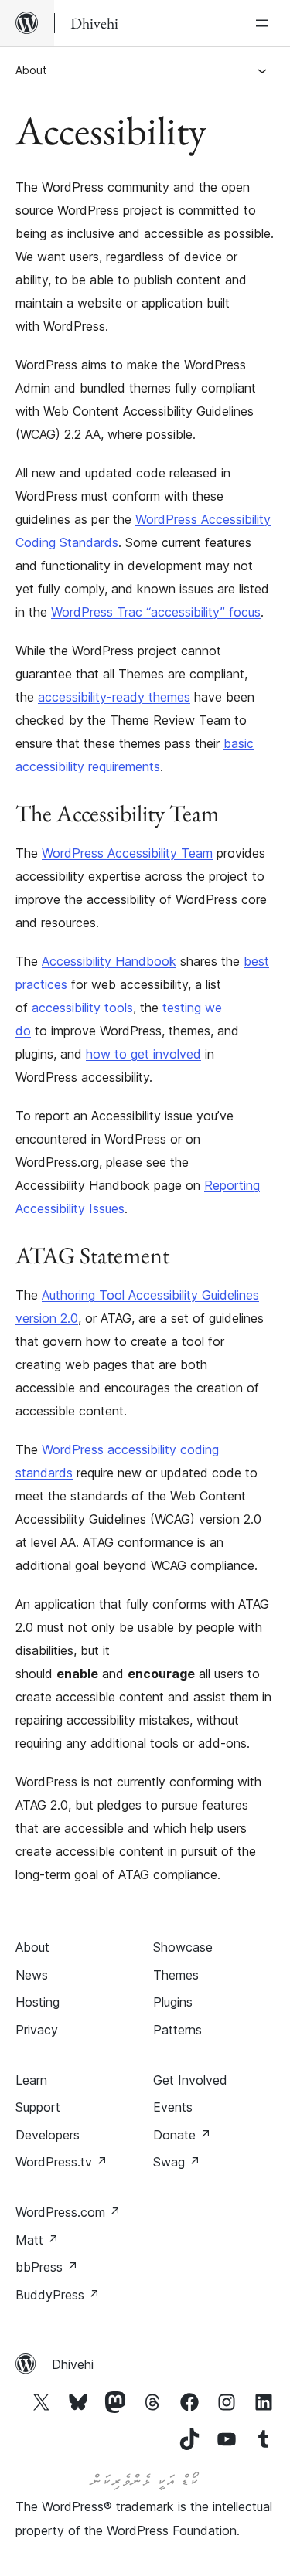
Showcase (183, 1947)
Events (173, 2107)
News (32, 1975)
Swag (177, 2162)
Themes (176, 1975)
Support (38, 2107)
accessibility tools (82, 1008)
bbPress (47, 2267)
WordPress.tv (61, 2162)
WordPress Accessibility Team (127, 853)
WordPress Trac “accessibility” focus (156, 612)
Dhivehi (73, 2364)
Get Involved (190, 2080)
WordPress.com (68, 2212)
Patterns (177, 2030)
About (31, 70)
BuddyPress (58, 2295)
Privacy (37, 2030)
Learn (31, 2080)
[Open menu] (265, 23)
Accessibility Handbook (109, 961)
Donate (182, 2135)
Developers (48, 2135)
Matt (37, 2240)
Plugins (173, 2002)
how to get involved (143, 1054)
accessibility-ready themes (114, 697)
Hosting (38, 2002)
